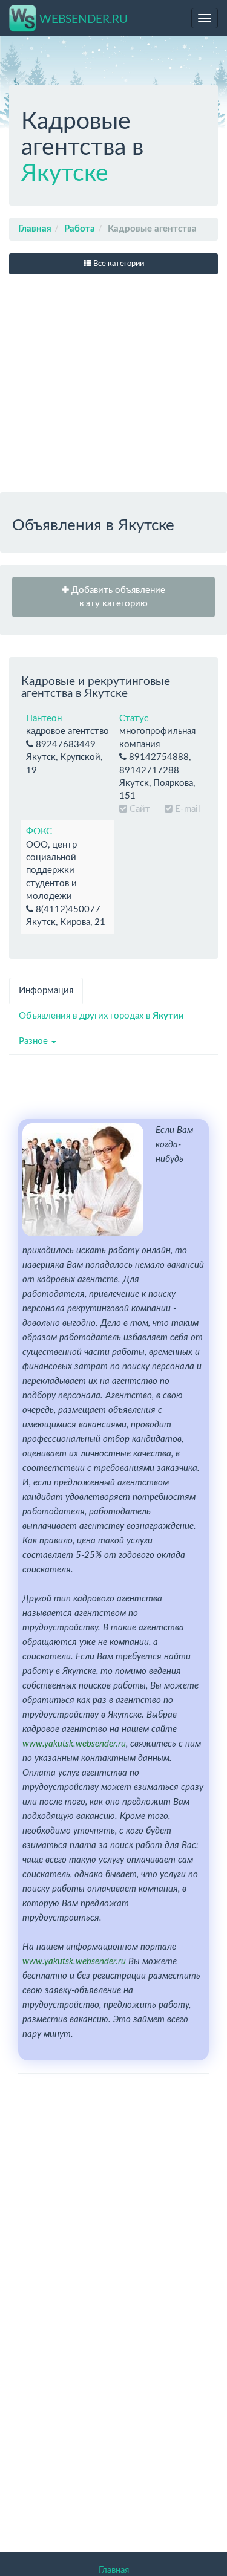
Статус (134, 719)
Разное (35, 1041)
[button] (113, 597)
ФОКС (39, 832)
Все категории (118, 264)
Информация (46, 991)
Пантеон (44, 719)
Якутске (65, 174)
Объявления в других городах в (101, 1016)
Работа (80, 229)
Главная (35, 229)
